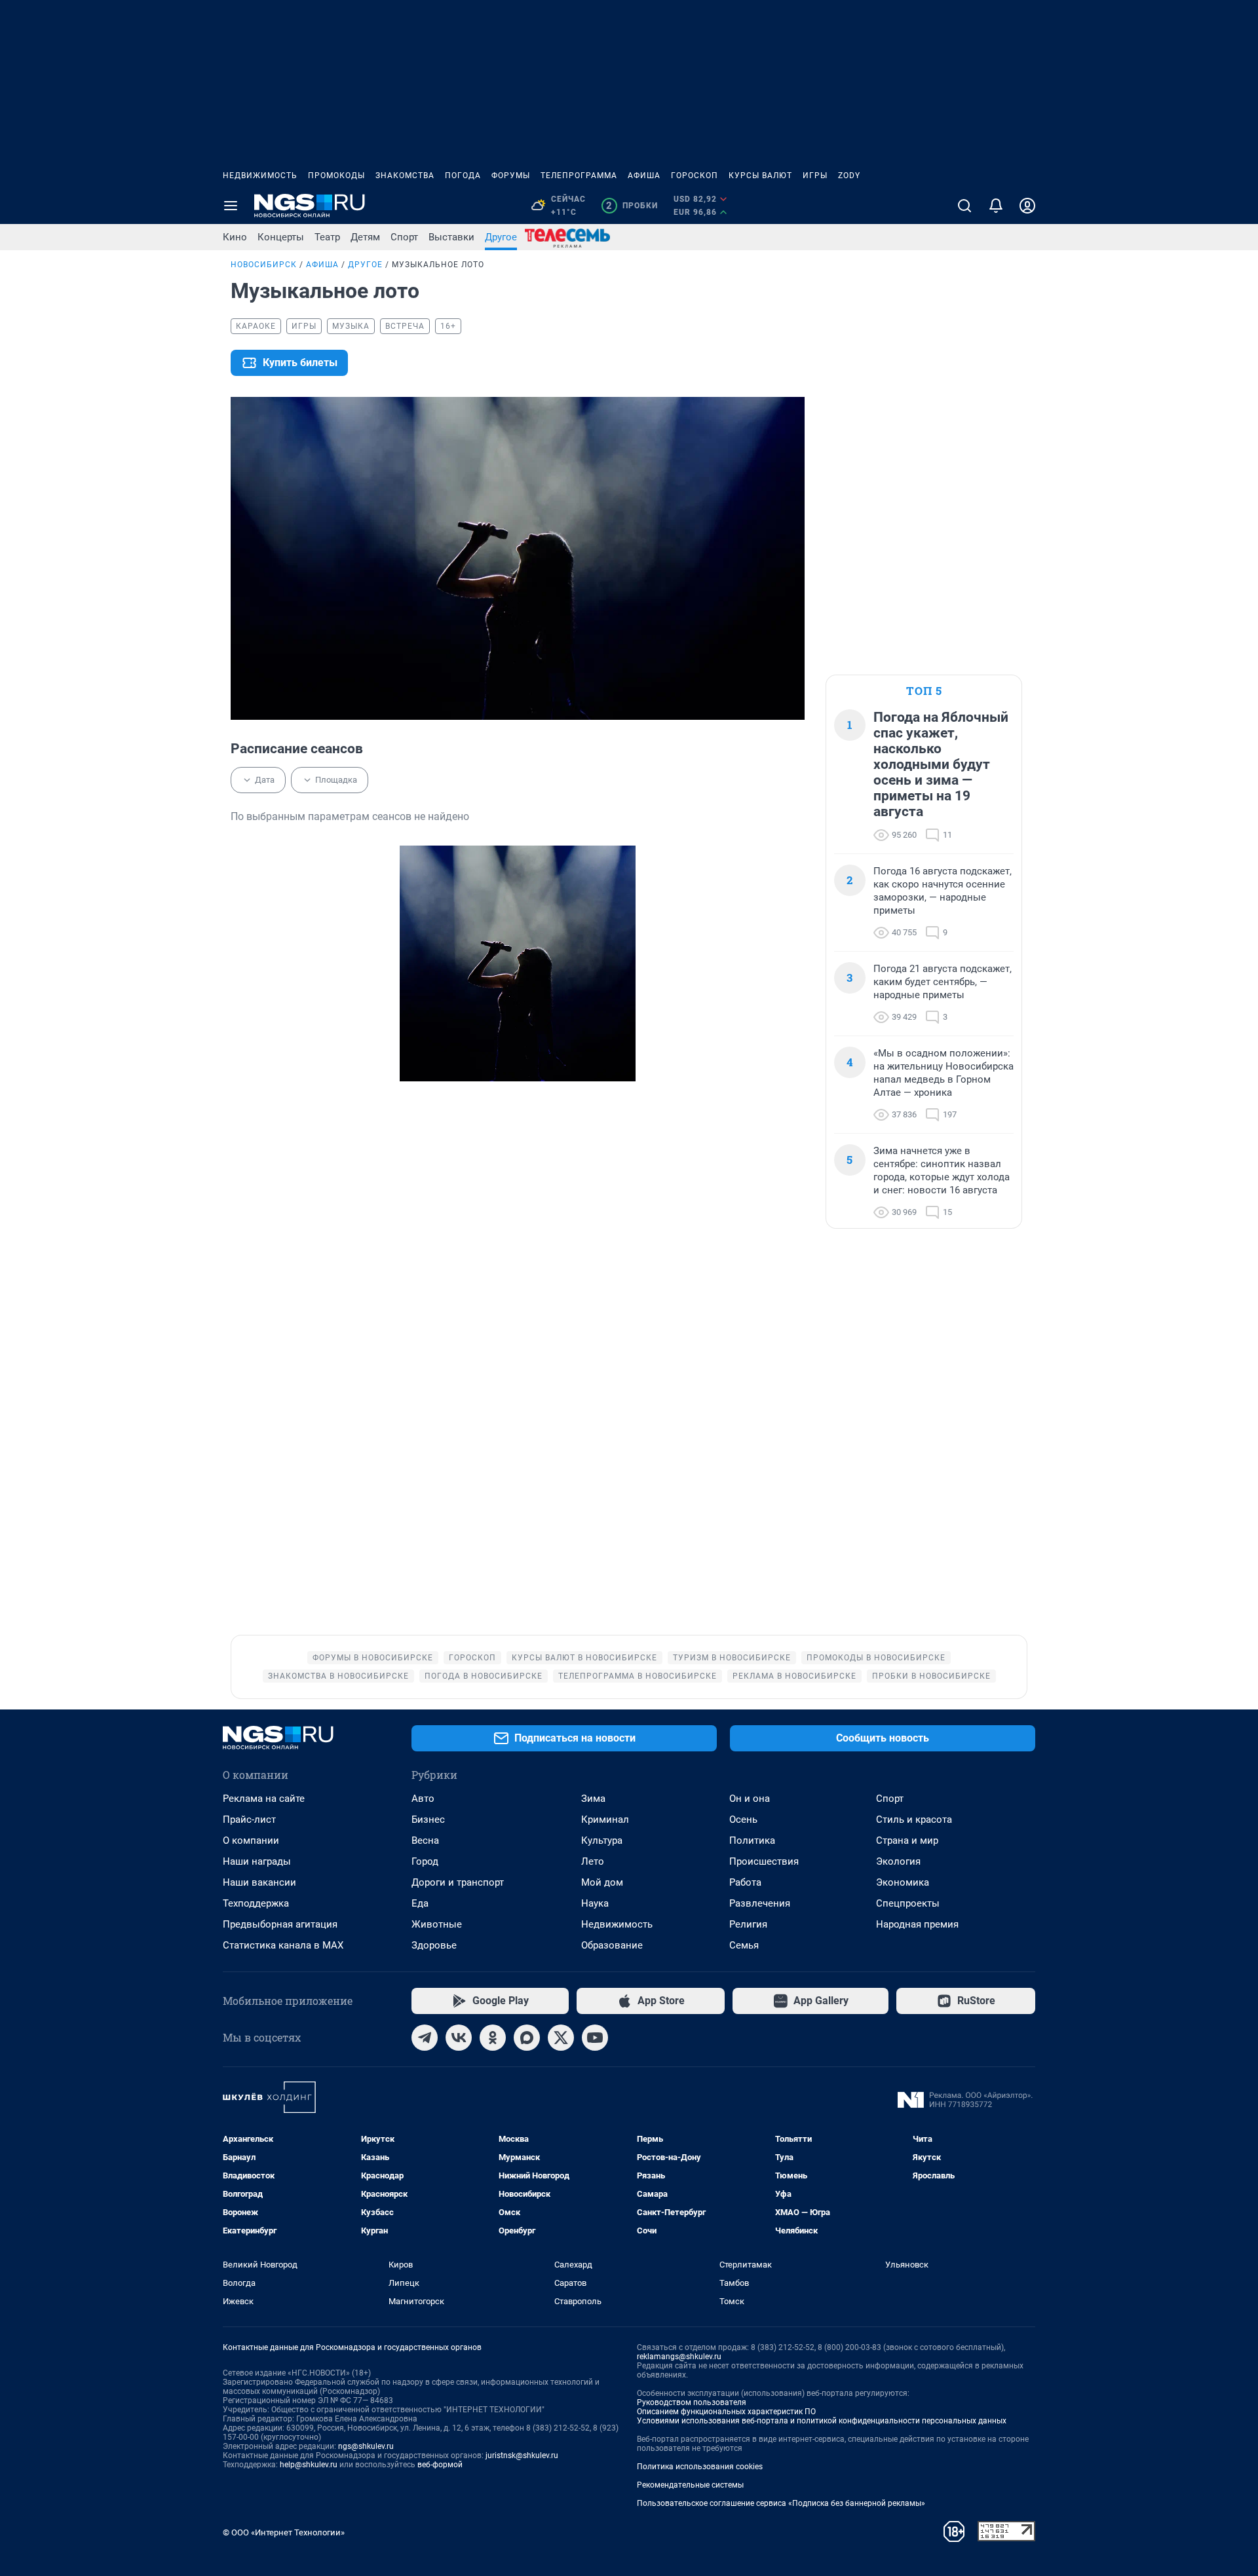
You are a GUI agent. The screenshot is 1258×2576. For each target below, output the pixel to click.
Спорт (404, 237)
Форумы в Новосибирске (373, 1658)
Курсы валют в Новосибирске (584, 1658)
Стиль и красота (914, 1820)
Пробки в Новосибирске (931, 1676)
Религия (748, 1924)
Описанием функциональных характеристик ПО (726, 2412)
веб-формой (440, 2465)
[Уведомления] (996, 206)
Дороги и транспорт (458, 1882)
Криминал (605, 1820)
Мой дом (602, 1882)
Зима (593, 1799)
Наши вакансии (259, 1882)
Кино (235, 237)
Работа (745, 1882)
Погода (463, 176)
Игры (815, 176)
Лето (593, 1861)
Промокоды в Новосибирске (876, 1658)
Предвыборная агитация (280, 1924)
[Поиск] (964, 206)
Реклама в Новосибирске (794, 1676)
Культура (602, 1840)
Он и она (750, 1799)
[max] (527, 2038)
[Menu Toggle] (231, 206)
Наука (595, 1903)
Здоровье (434, 1945)
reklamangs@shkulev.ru (679, 2357)
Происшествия (764, 1861)
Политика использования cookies (700, 2467)
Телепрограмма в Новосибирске (638, 1676)
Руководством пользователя (692, 2402)
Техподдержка (256, 1903)
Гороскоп (695, 176)
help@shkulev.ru (309, 2465)
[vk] (459, 2038)
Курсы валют (760, 176)
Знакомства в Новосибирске (338, 1676)
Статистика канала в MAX (283, 1945)
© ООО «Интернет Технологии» (284, 2532)
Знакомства (405, 176)
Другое (501, 237)
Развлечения (760, 1903)
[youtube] (595, 2038)
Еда (420, 1903)
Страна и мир (907, 1840)
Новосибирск (264, 265)
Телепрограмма (579, 176)
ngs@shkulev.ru (366, 2446)
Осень (743, 1820)
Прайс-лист (249, 1820)
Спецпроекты (908, 1903)
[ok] (493, 2038)
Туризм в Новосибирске (732, 1658)
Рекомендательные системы (690, 2485)
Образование (612, 1945)
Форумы (511, 176)
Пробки (632, 206)
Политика (752, 1840)
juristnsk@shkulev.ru (522, 2455)
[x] (561, 2038)
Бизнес (428, 1820)
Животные (437, 1924)
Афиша (644, 176)
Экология (898, 1861)
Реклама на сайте (264, 1799)
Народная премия (917, 1924)
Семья (744, 1945)
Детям (365, 237)
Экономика (903, 1882)
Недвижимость (260, 176)
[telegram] (425, 2038)
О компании (251, 1840)
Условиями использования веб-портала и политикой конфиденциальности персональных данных (822, 2421)
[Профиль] (1027, 206)
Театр (327, 237)
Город (425, 1861)
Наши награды (257, 1861)
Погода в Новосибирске (484, 1676)
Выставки (451, 237)
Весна (425, 1840)
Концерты (281, 237)
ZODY (849, 176)
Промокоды (336, 176)
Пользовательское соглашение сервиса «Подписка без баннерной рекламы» (781, 2503)
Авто (423, 1799)
